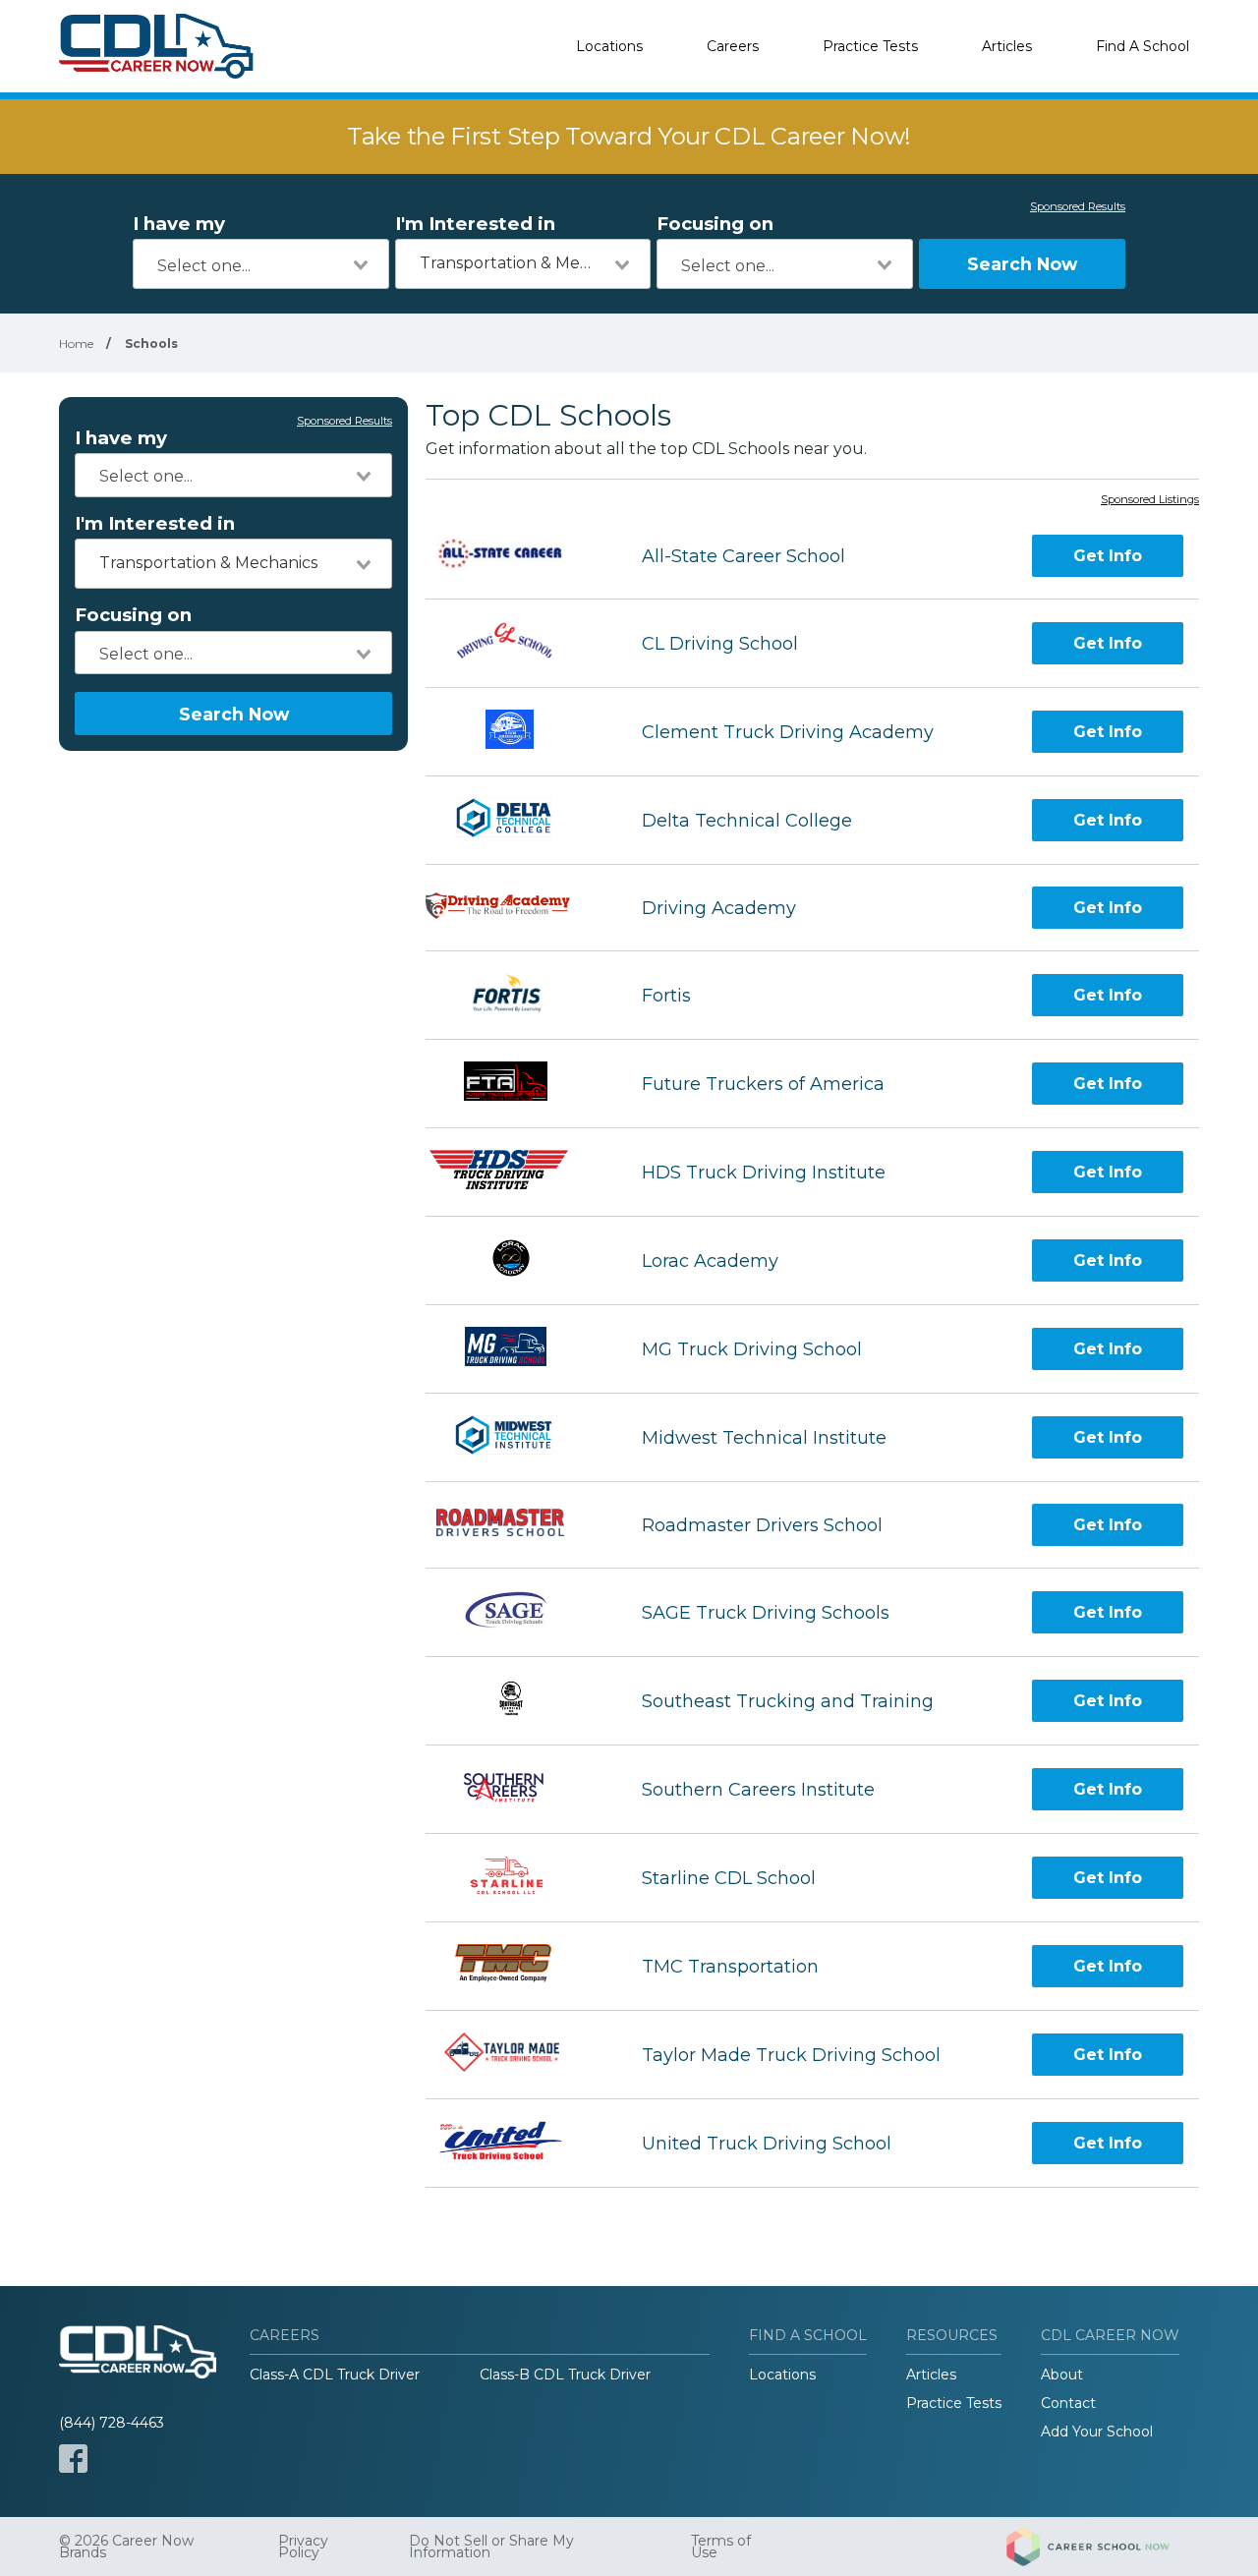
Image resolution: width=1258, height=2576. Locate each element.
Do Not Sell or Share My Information (491, 2547)
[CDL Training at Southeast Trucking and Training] (516, 1701)
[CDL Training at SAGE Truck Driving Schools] (516, 1612)
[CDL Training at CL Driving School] (516, 643)
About (1062, 2375)
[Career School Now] (1103, 2547)
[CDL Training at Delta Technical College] (516, 820)
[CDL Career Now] (157, 46)
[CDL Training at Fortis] (516, 995)
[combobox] (261, 264)
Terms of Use (721, 2547)
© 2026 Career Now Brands (126, 2547)
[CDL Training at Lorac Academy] (515, 1260)
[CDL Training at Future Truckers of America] (516, 1084)
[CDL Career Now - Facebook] (73, 2459)
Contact (1068, 2403)
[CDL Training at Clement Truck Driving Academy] (516, 732)
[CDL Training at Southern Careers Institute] (516, 1789)
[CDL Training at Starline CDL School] (516, 1878)
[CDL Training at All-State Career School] (516, 556)
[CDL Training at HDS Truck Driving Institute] (516, 1172)
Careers (733, 46)
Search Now (1022, 264)
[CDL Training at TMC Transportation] (515, 1966)
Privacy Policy (303, 2547)
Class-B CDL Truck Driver (565, 2375)
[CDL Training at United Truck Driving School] (516, 2143)
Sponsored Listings (1150, 500)
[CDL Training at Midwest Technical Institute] (515, 1437)
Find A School (1143, 46)
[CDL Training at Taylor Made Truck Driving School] (515, 2055)
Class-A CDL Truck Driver (335, 2375)
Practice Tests (870, 46)
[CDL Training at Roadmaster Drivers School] (516, 1525)
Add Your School (1097, 2432)
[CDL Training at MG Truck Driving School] (516, 1349)
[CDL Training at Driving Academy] (516, 908)
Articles (1007, 46)
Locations (609, 46)
